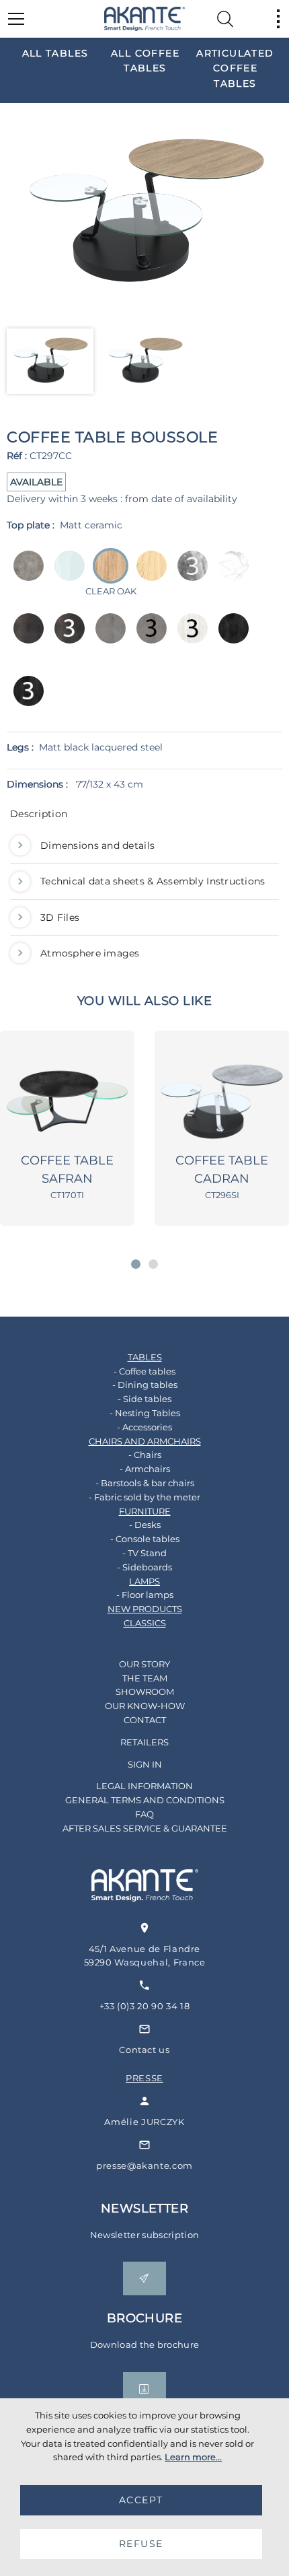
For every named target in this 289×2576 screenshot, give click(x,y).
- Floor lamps (145, 1595)
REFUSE (141, 2544)
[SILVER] (107, 638)
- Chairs (145, 1455)
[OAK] (148, 575)
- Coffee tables (144, 1371)
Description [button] (39, 814)
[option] (55, 53)
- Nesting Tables (145, 1413)
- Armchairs (145, 1469)
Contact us (144, 2050)
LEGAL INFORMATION (144, 1786)
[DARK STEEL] (25, 638)
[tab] (144, 817)
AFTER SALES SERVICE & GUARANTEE (145, 1828)
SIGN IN (145, 1764)
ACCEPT (141, 2500)
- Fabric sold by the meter (144, 1497)
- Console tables (145, 1539)
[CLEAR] (66, 575)
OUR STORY (144, 1664)
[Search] (225, 19)
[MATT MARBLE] (230, 575)
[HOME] (144, 19)
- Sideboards (144, 1567)
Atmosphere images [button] (90, 953)
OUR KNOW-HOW (145, 1706)
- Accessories (144, 1427)
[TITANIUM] (230, 638)
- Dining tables (145, 1385)
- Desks (145, 1525)
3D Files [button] (60, 917)
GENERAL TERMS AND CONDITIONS (145, 1800)
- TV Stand (144, 1553)
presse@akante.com (144, 2165)
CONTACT (145, 1720)
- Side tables (144, 1399)
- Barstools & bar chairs (145, 1483)
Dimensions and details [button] (97, 845)
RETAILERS (144, 1742)
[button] (136, 1264)
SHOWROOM (145, 1692)
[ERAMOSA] (189, 575)
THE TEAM (145, 1678)
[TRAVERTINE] (189, 638)
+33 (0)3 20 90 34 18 (145, 2006)
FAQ (144, 1814)
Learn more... (193, 2457)
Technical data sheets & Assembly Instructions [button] (153, 881)
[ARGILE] (25, 575)
